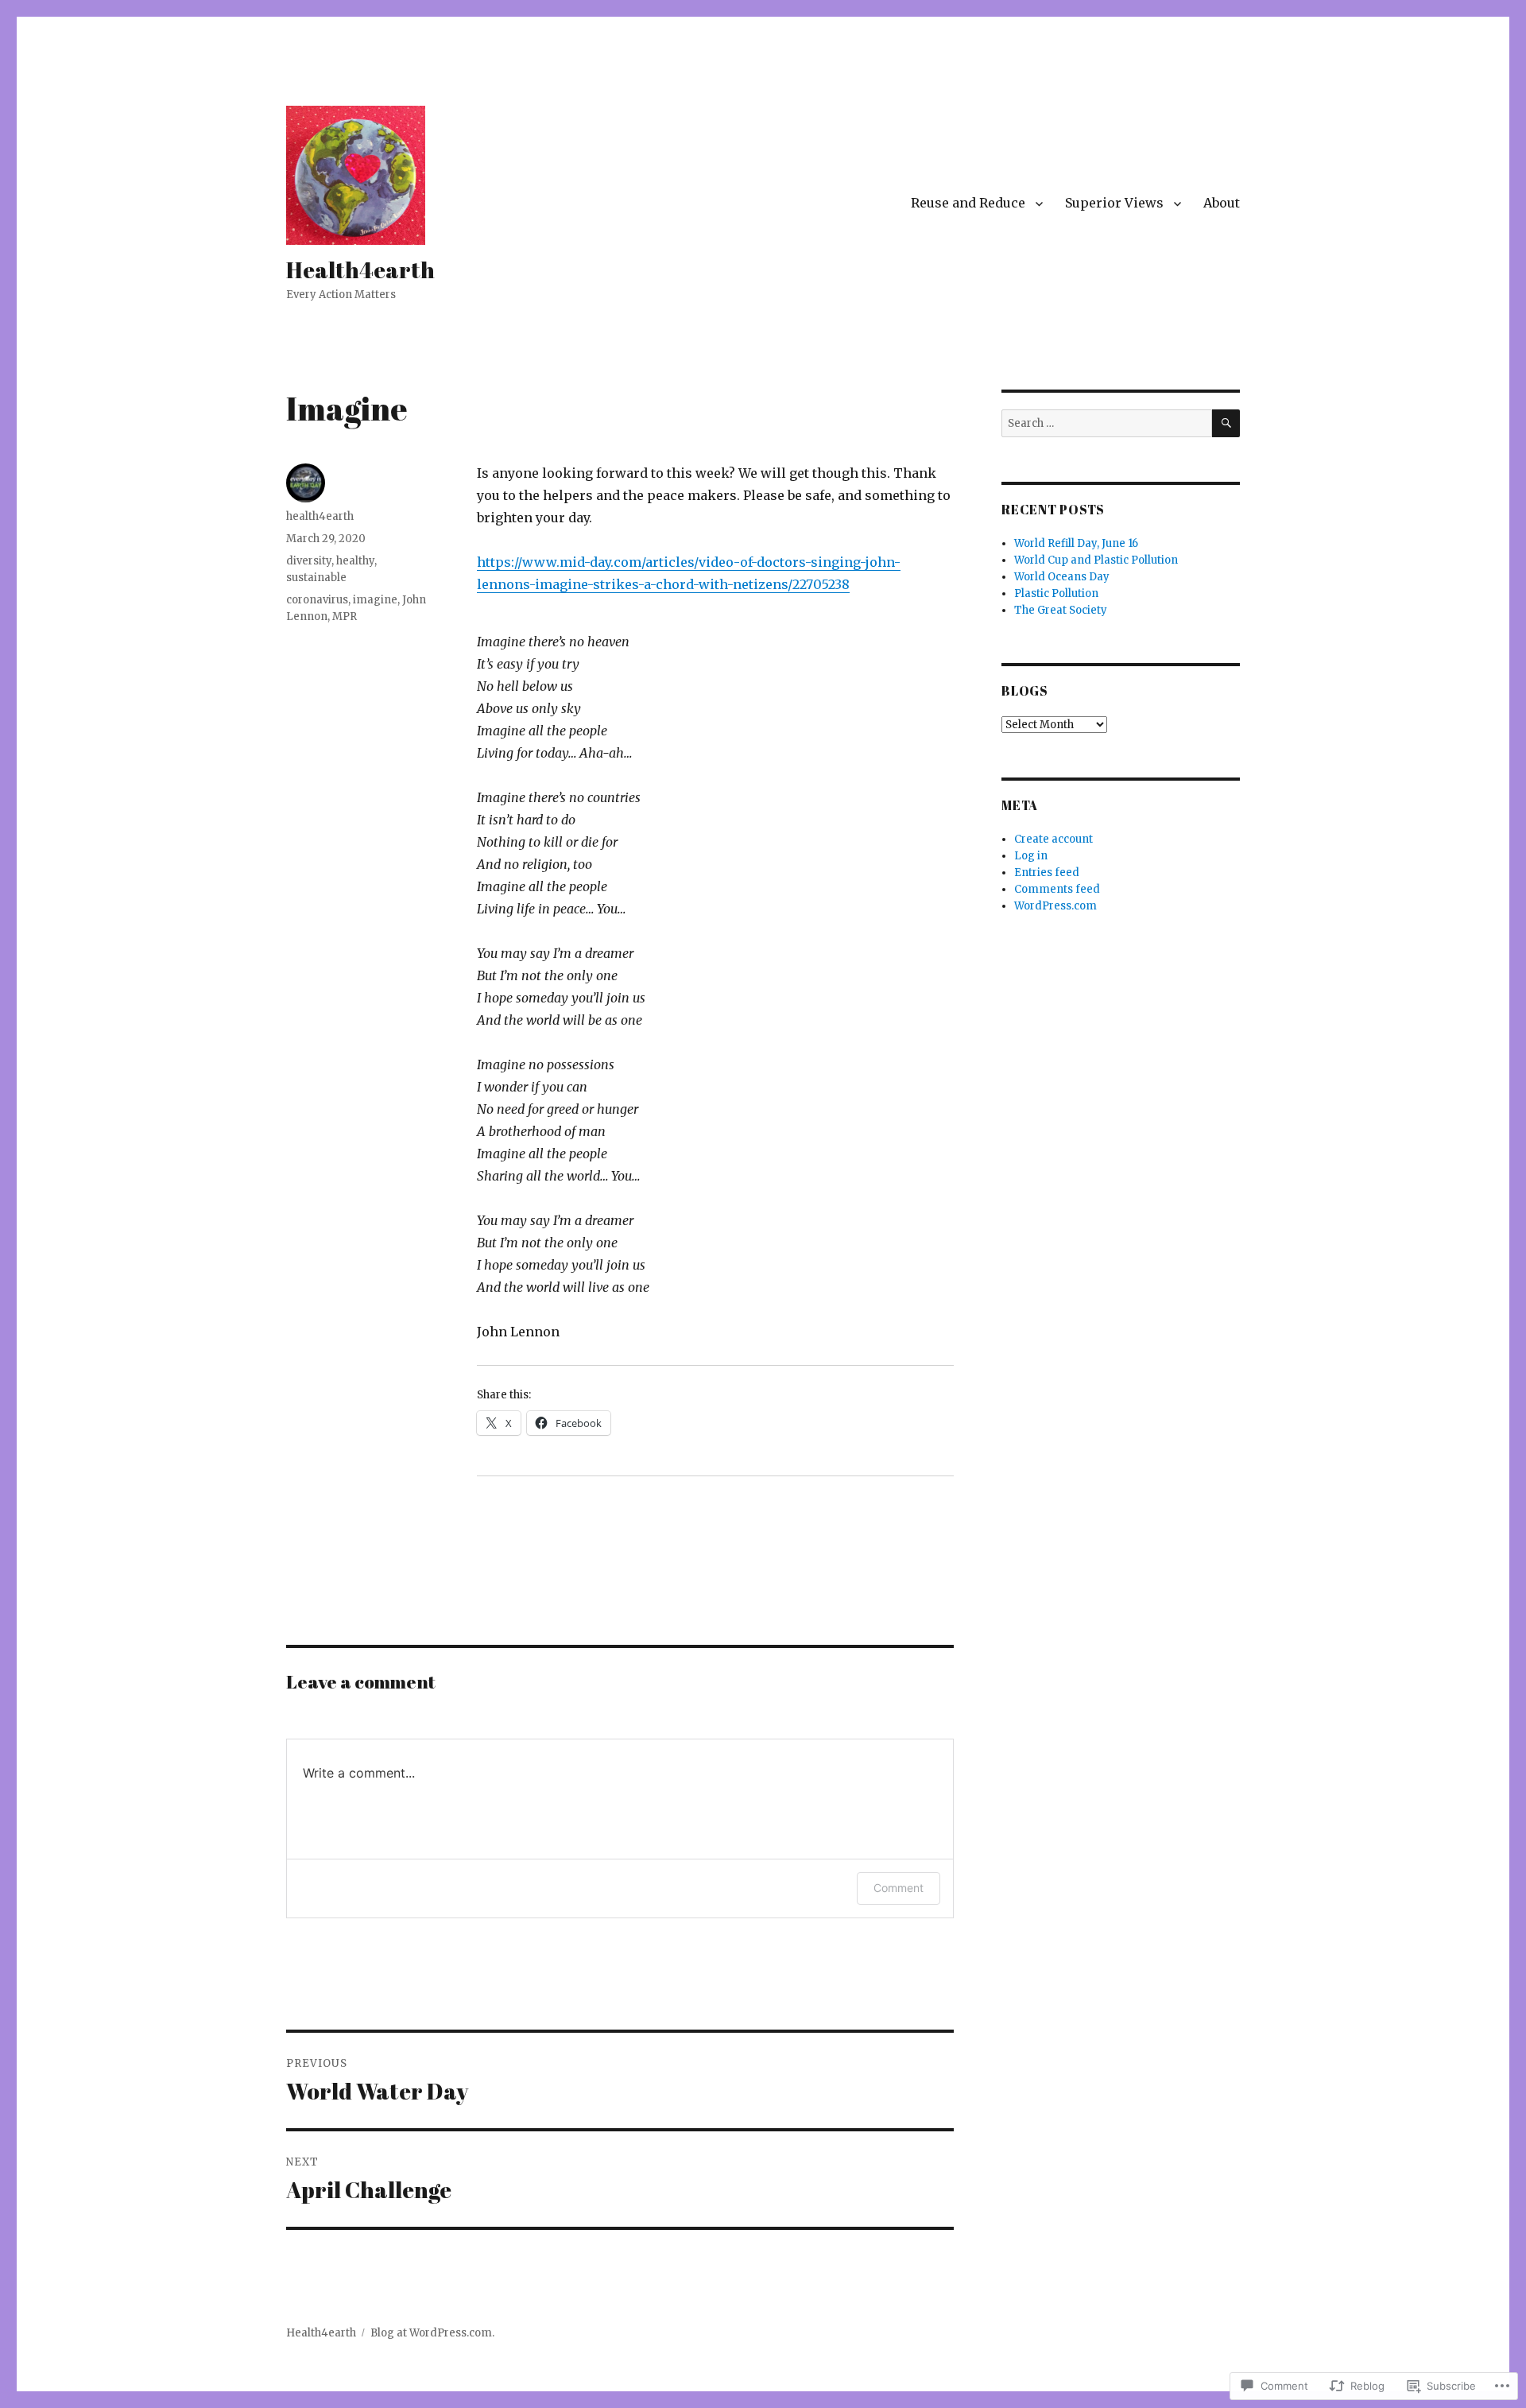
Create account (1053, 839)
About (1222, 203)
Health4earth (360, 269)
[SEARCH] (1226, 423)
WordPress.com (1055, 906)
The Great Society (1061, 610)
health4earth (320, 516)
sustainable (316, 578)
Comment (899, 1888)
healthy (355, 561)
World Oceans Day (1062, 577)
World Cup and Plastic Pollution (1096, 560)
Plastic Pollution (1056, 593)
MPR (345, 617)
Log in (1031, 856)
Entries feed (1047, 872)
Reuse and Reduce (968, 203)
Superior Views (1114, 203)
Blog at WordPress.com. (432, 2333)
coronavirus (317, 600)
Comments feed (1057, 889)
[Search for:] (1107, 423)
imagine (375, 600)
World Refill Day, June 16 (1076, 543)
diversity (309, 561)
